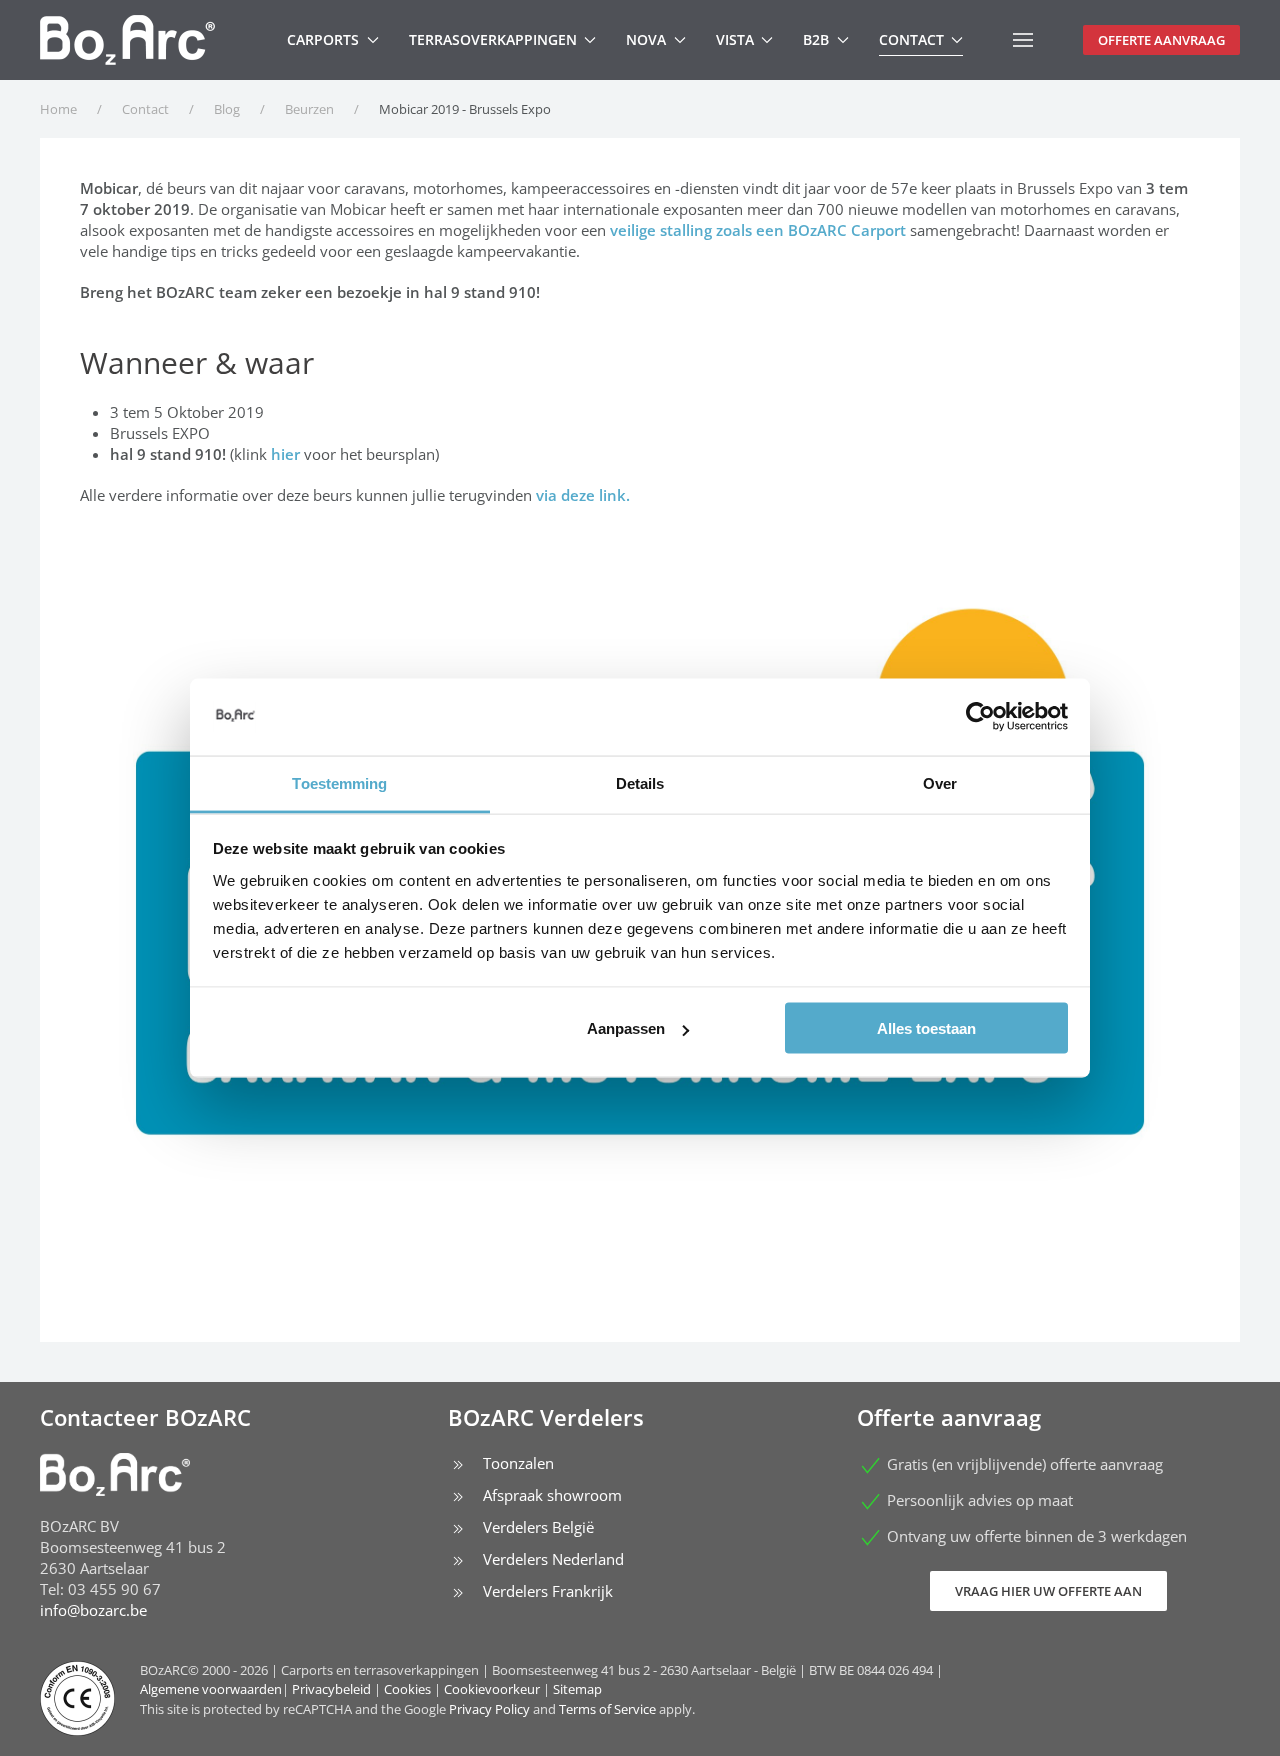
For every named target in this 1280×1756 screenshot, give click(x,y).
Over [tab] (940, 782)
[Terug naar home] (127, 40)
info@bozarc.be (93, 1610)
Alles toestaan (926, 1028)
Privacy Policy (489, 1709)
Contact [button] (911, 39)
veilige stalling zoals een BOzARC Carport (758, 230)
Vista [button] (735, 39)
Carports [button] (323, 39)
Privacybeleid (331, 1689)
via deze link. (585, 495)
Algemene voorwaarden (211, 1689)
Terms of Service (607, 1709)
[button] (1023, 40)
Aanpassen (626, 1028)
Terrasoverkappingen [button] (493, 39)
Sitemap (577, 1689)
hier (285, 454)
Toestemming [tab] (339, 782)
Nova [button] (646, 39)
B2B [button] (816, 39)
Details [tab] (640, 782)
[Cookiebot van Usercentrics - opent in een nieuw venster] (980, 717)
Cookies (407, 1689)
